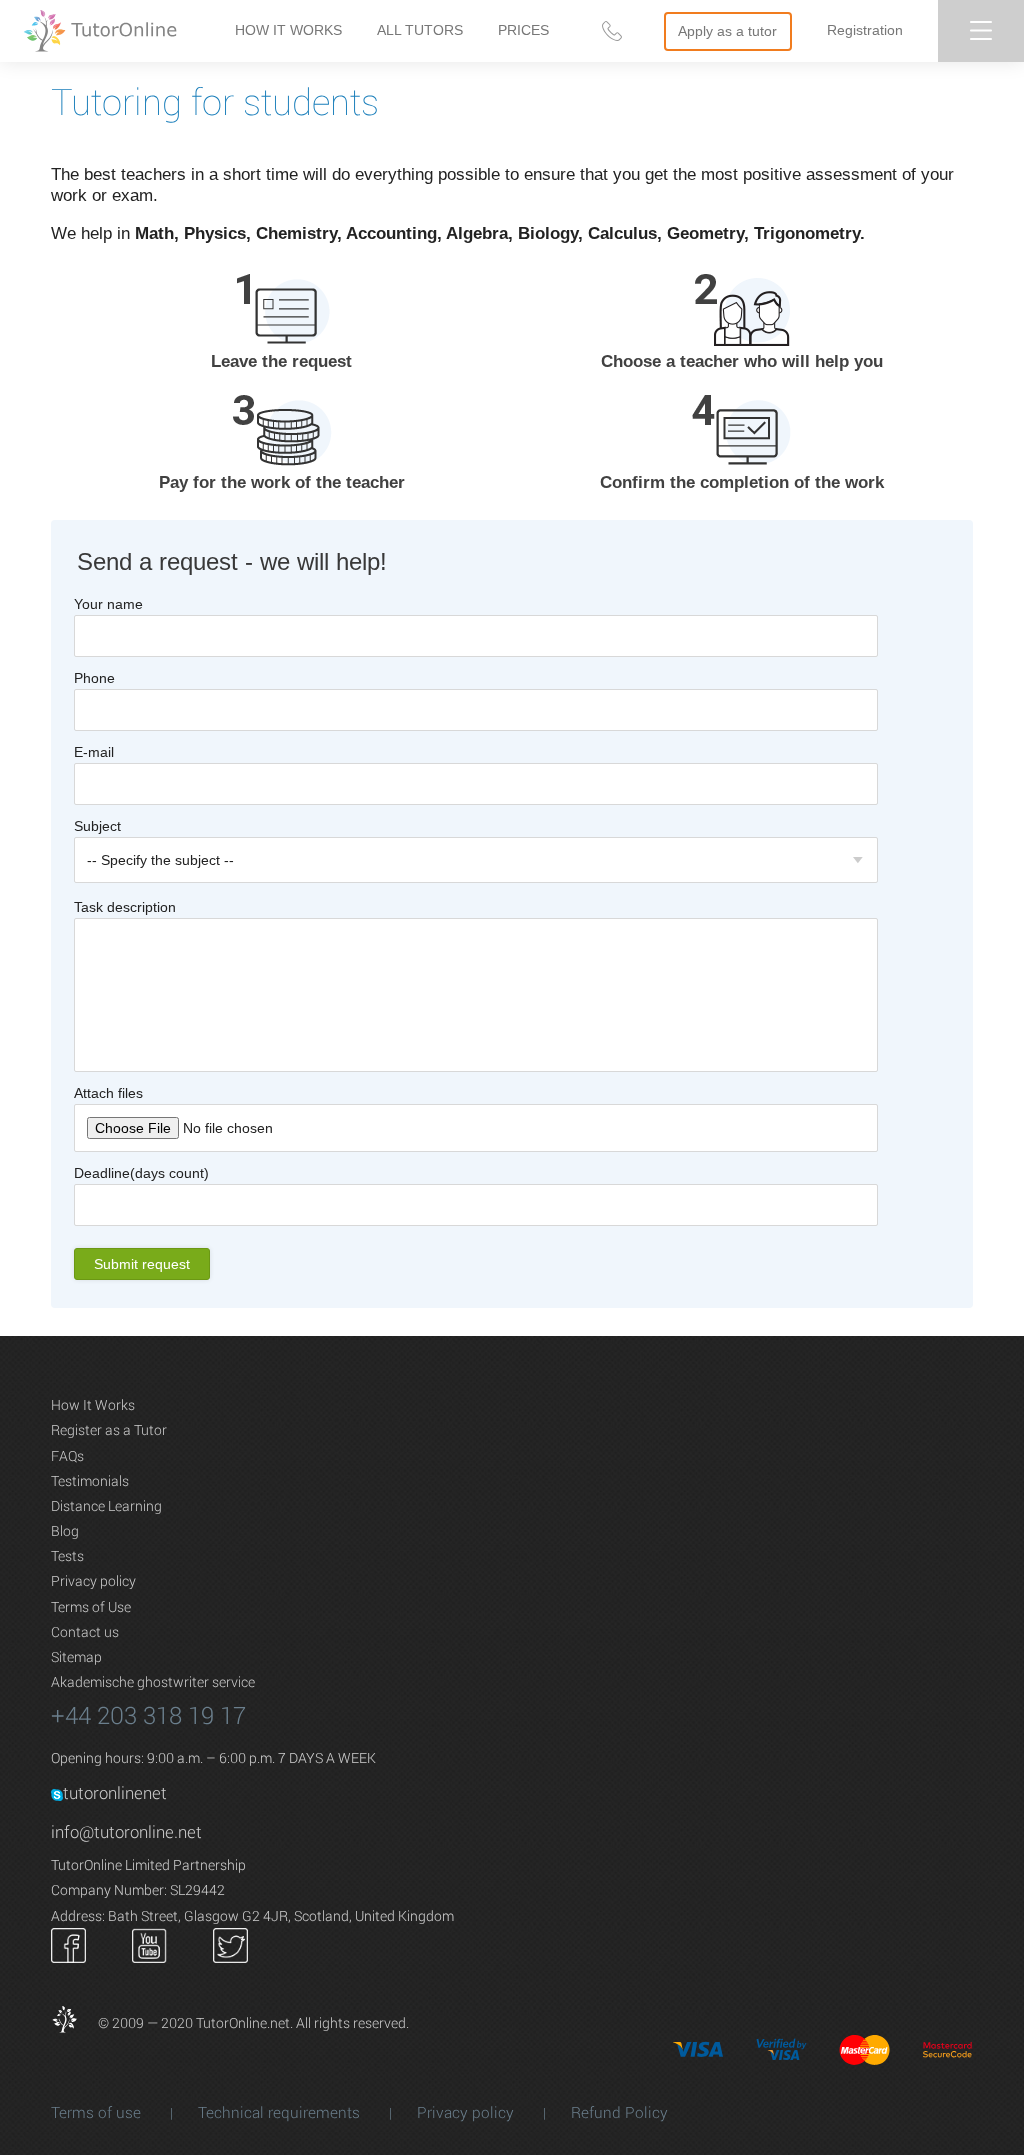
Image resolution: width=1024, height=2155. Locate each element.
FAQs (67, 1455)
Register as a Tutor (109, 1429)
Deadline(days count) (141, 1173)
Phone (94, 678)
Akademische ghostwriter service (153, 1681)
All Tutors (420, 30)
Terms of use (98, 2112)
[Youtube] (149, 1943)
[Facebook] (68, 1943)
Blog (65, 1530)
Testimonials (90, 1480)
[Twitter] (230, 1943)
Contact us (85, 1631)
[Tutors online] (73, 2022)
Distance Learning (106, 1505)
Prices (523, 30)
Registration (865, 30)
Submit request (142, 1264)
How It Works (288, 30)
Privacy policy (93, 1580)
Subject (97, 826)
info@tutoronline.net (126, 1831)
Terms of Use (91, 1606)
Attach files (108, 1093)
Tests (67, 1555)
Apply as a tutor (727, 31)
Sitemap (76, 1656)
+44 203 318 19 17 (148, 1715)
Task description (125, 907)
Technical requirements (281, 2112)
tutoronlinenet (115, 1792)
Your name (108, 604)
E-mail (94, 752)
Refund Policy (619, 2112)
